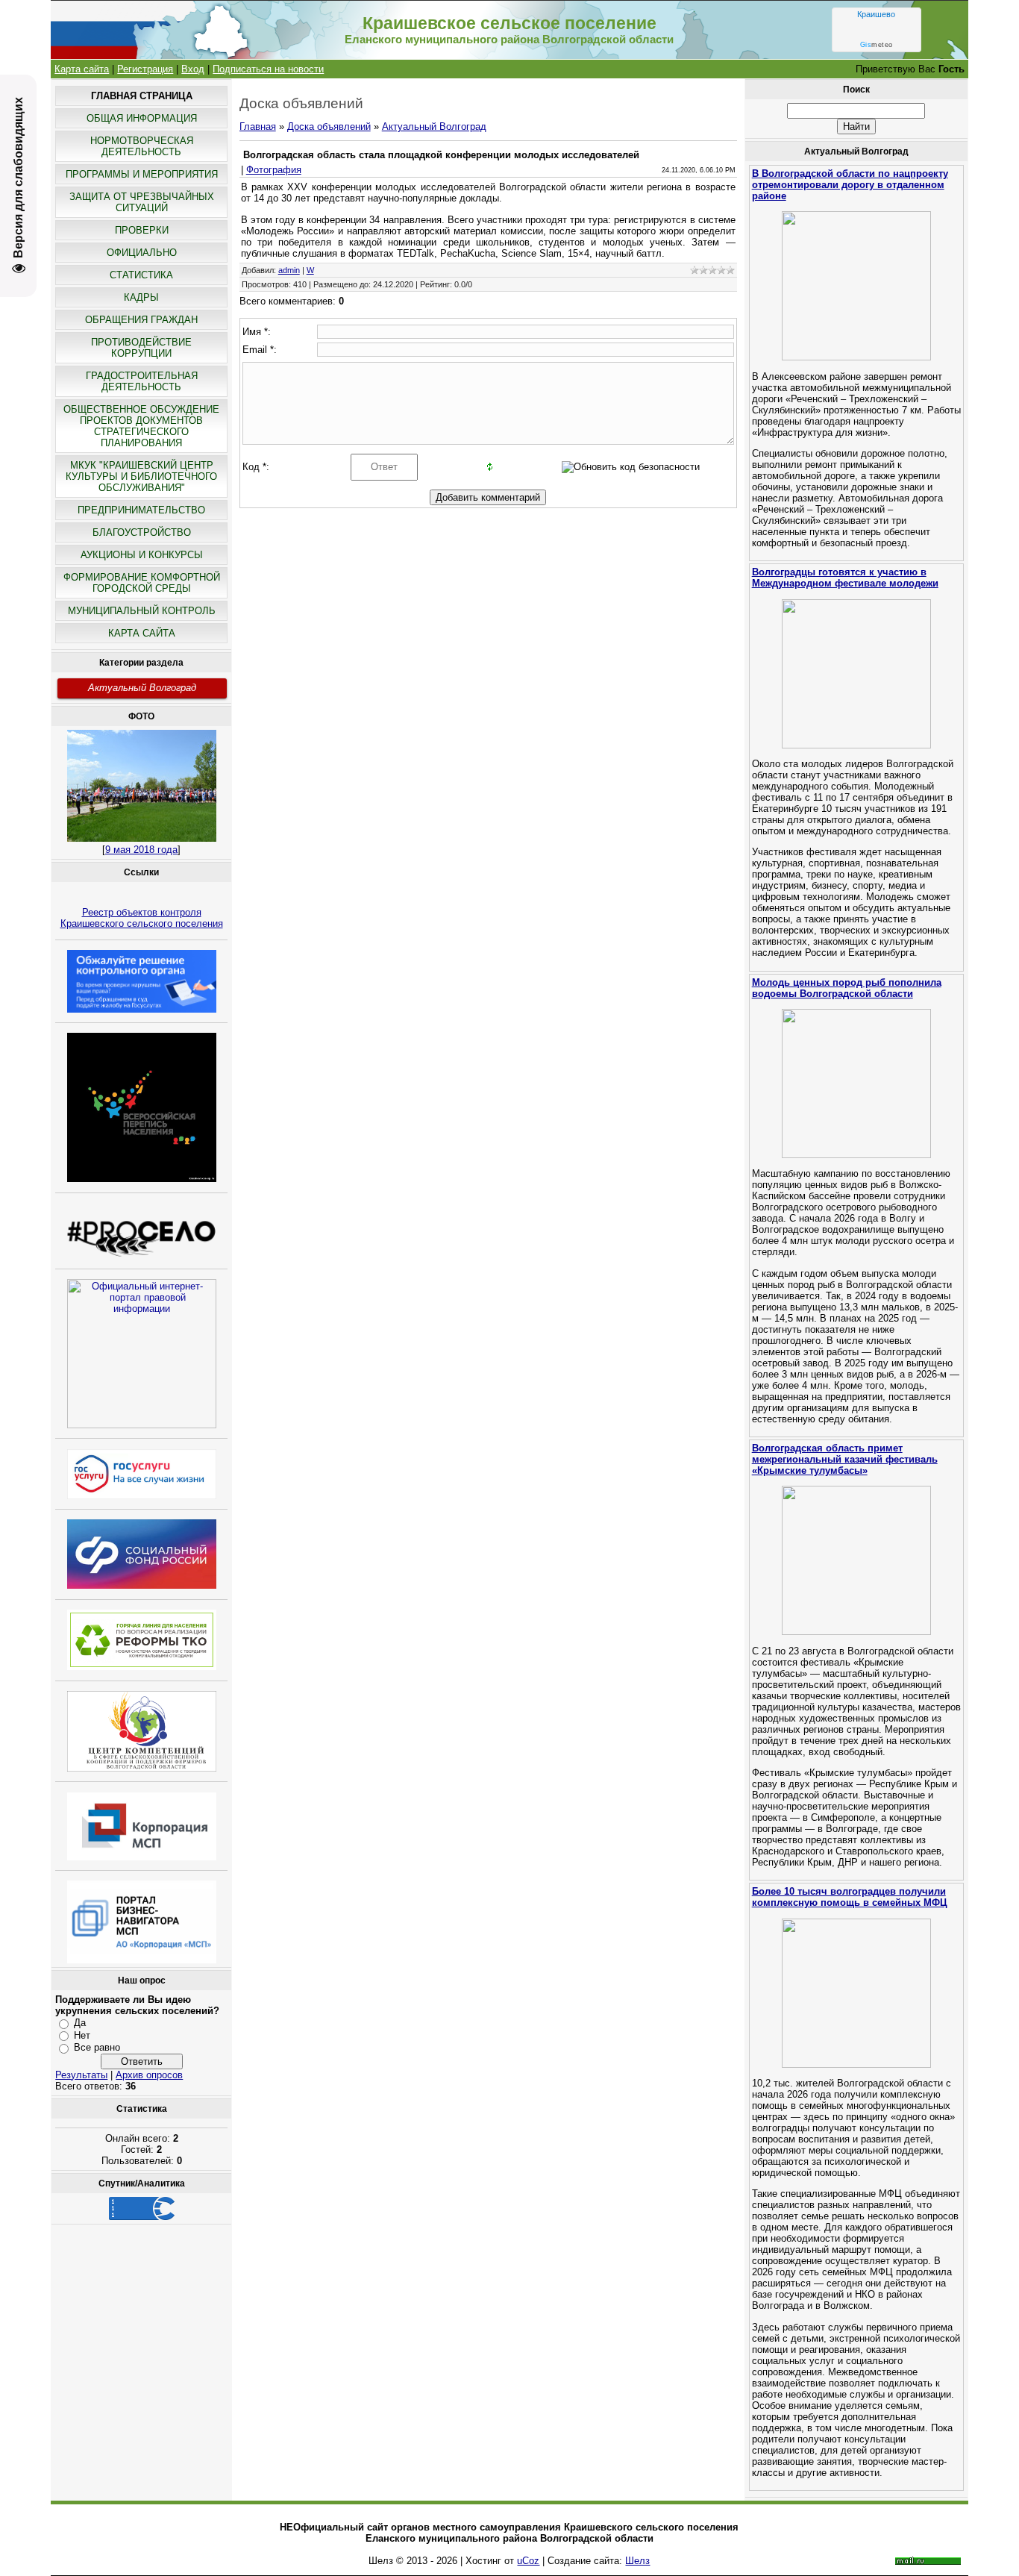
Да (80, 2023)
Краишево (876, 14)
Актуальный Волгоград (142, 688)
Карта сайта (82, 69)
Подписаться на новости (268, 69)
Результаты (81, 2075)
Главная (258, 126)
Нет (82, 2035)
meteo (877, 45)
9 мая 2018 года (141, 850)
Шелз (637, 2561)
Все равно (97, 2047)
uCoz (528, 2561)
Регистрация (145, 69)
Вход (193, 69)
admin (289, 270)
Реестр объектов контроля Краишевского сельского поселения (142, 918)
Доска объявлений (329, 126)
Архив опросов (149, 2075)
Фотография (274, 170)
